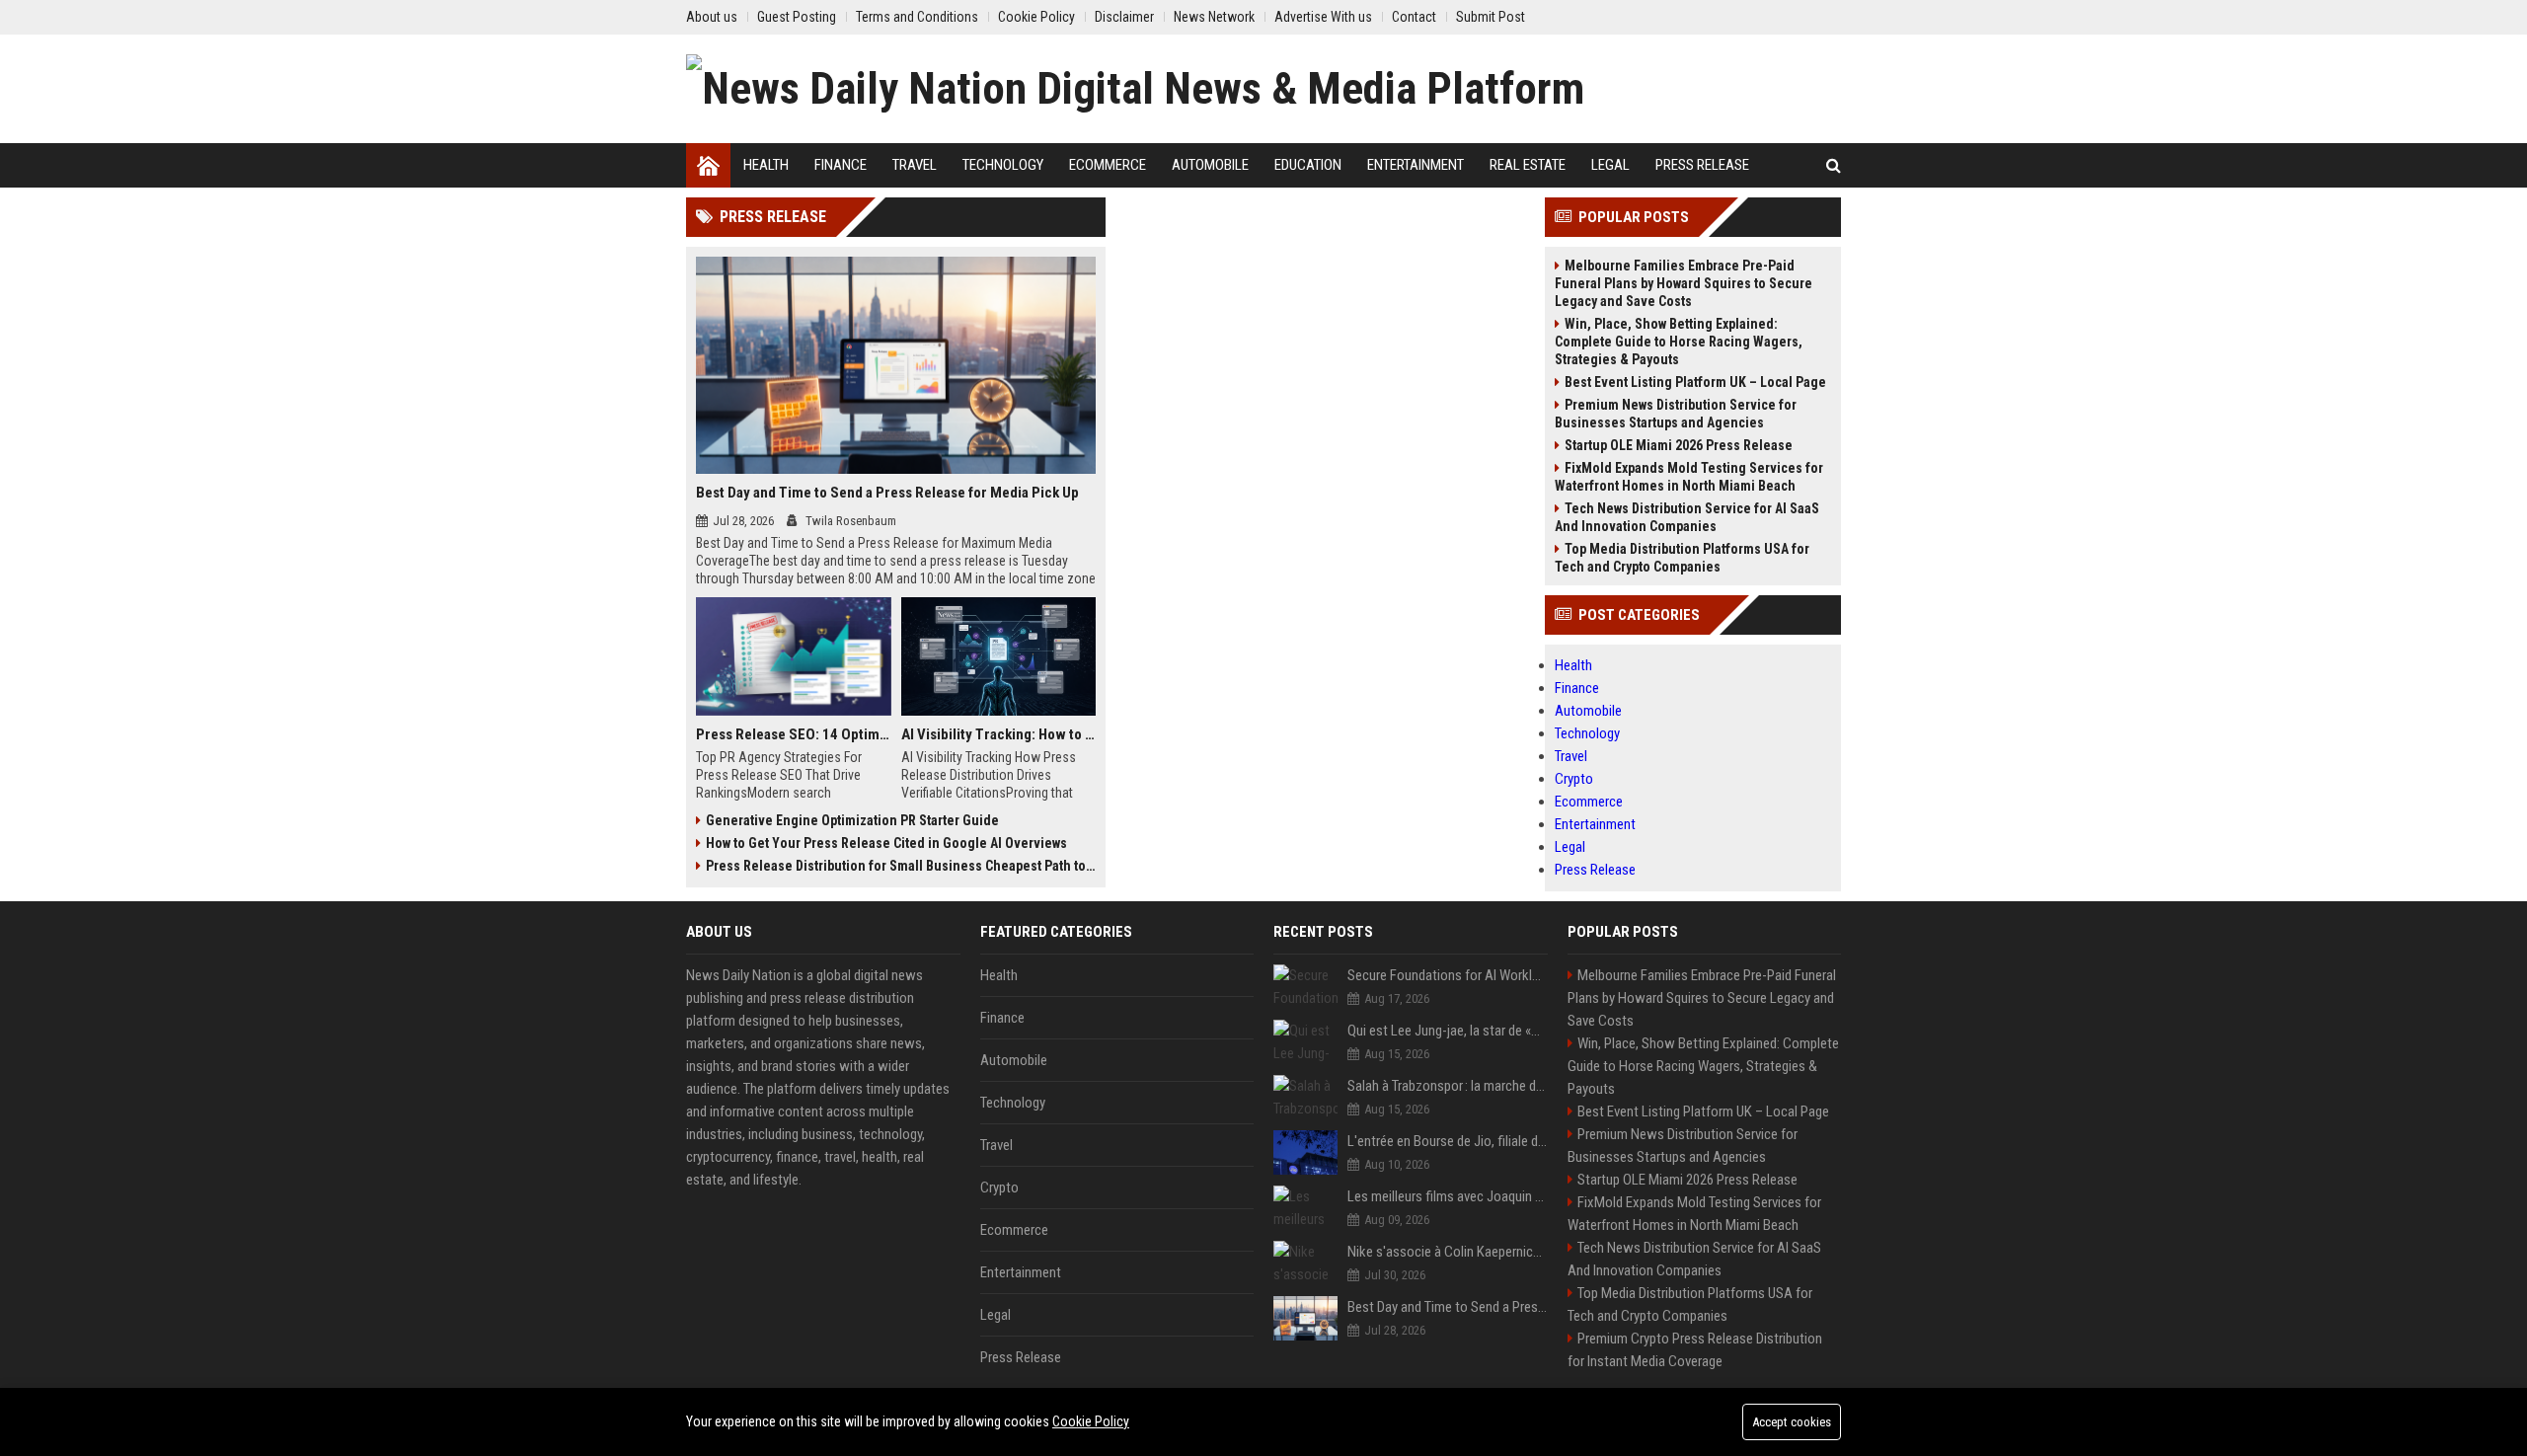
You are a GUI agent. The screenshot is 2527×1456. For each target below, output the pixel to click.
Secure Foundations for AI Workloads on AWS (1448, 975)
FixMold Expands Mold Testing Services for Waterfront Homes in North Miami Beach (1689, 477)
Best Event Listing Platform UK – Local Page (1695, 382)
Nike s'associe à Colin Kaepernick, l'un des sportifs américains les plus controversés (1448, 1252)
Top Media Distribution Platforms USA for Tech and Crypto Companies (1682, 558)
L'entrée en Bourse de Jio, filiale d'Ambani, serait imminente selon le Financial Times (1448, 1141)
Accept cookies (1792, 1422)
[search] (1834, 165)
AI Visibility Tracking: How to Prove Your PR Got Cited (999, 734)
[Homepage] (708, 165)
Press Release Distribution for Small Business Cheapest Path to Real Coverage (901, 866)
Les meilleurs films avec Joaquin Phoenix (1448, 1196)
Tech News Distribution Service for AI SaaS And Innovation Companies (1687, 517)
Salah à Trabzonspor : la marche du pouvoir (1448, 1086)
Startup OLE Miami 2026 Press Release (1679, 445)
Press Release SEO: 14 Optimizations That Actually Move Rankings (794, 734)
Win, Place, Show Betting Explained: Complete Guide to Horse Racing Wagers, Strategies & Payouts (1679, 342)
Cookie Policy (1091, 1421)
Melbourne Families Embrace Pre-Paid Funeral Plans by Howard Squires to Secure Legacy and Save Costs (1684, 283)
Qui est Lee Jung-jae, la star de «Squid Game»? (1448, 1031)
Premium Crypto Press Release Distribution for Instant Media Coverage (1695, 1350)
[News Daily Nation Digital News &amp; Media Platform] (1135, 89)
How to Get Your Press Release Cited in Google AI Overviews (886, 843)
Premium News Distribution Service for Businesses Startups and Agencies (1676, 414)
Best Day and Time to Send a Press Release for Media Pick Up (887, 493)
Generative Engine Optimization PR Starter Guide (852, 820)
